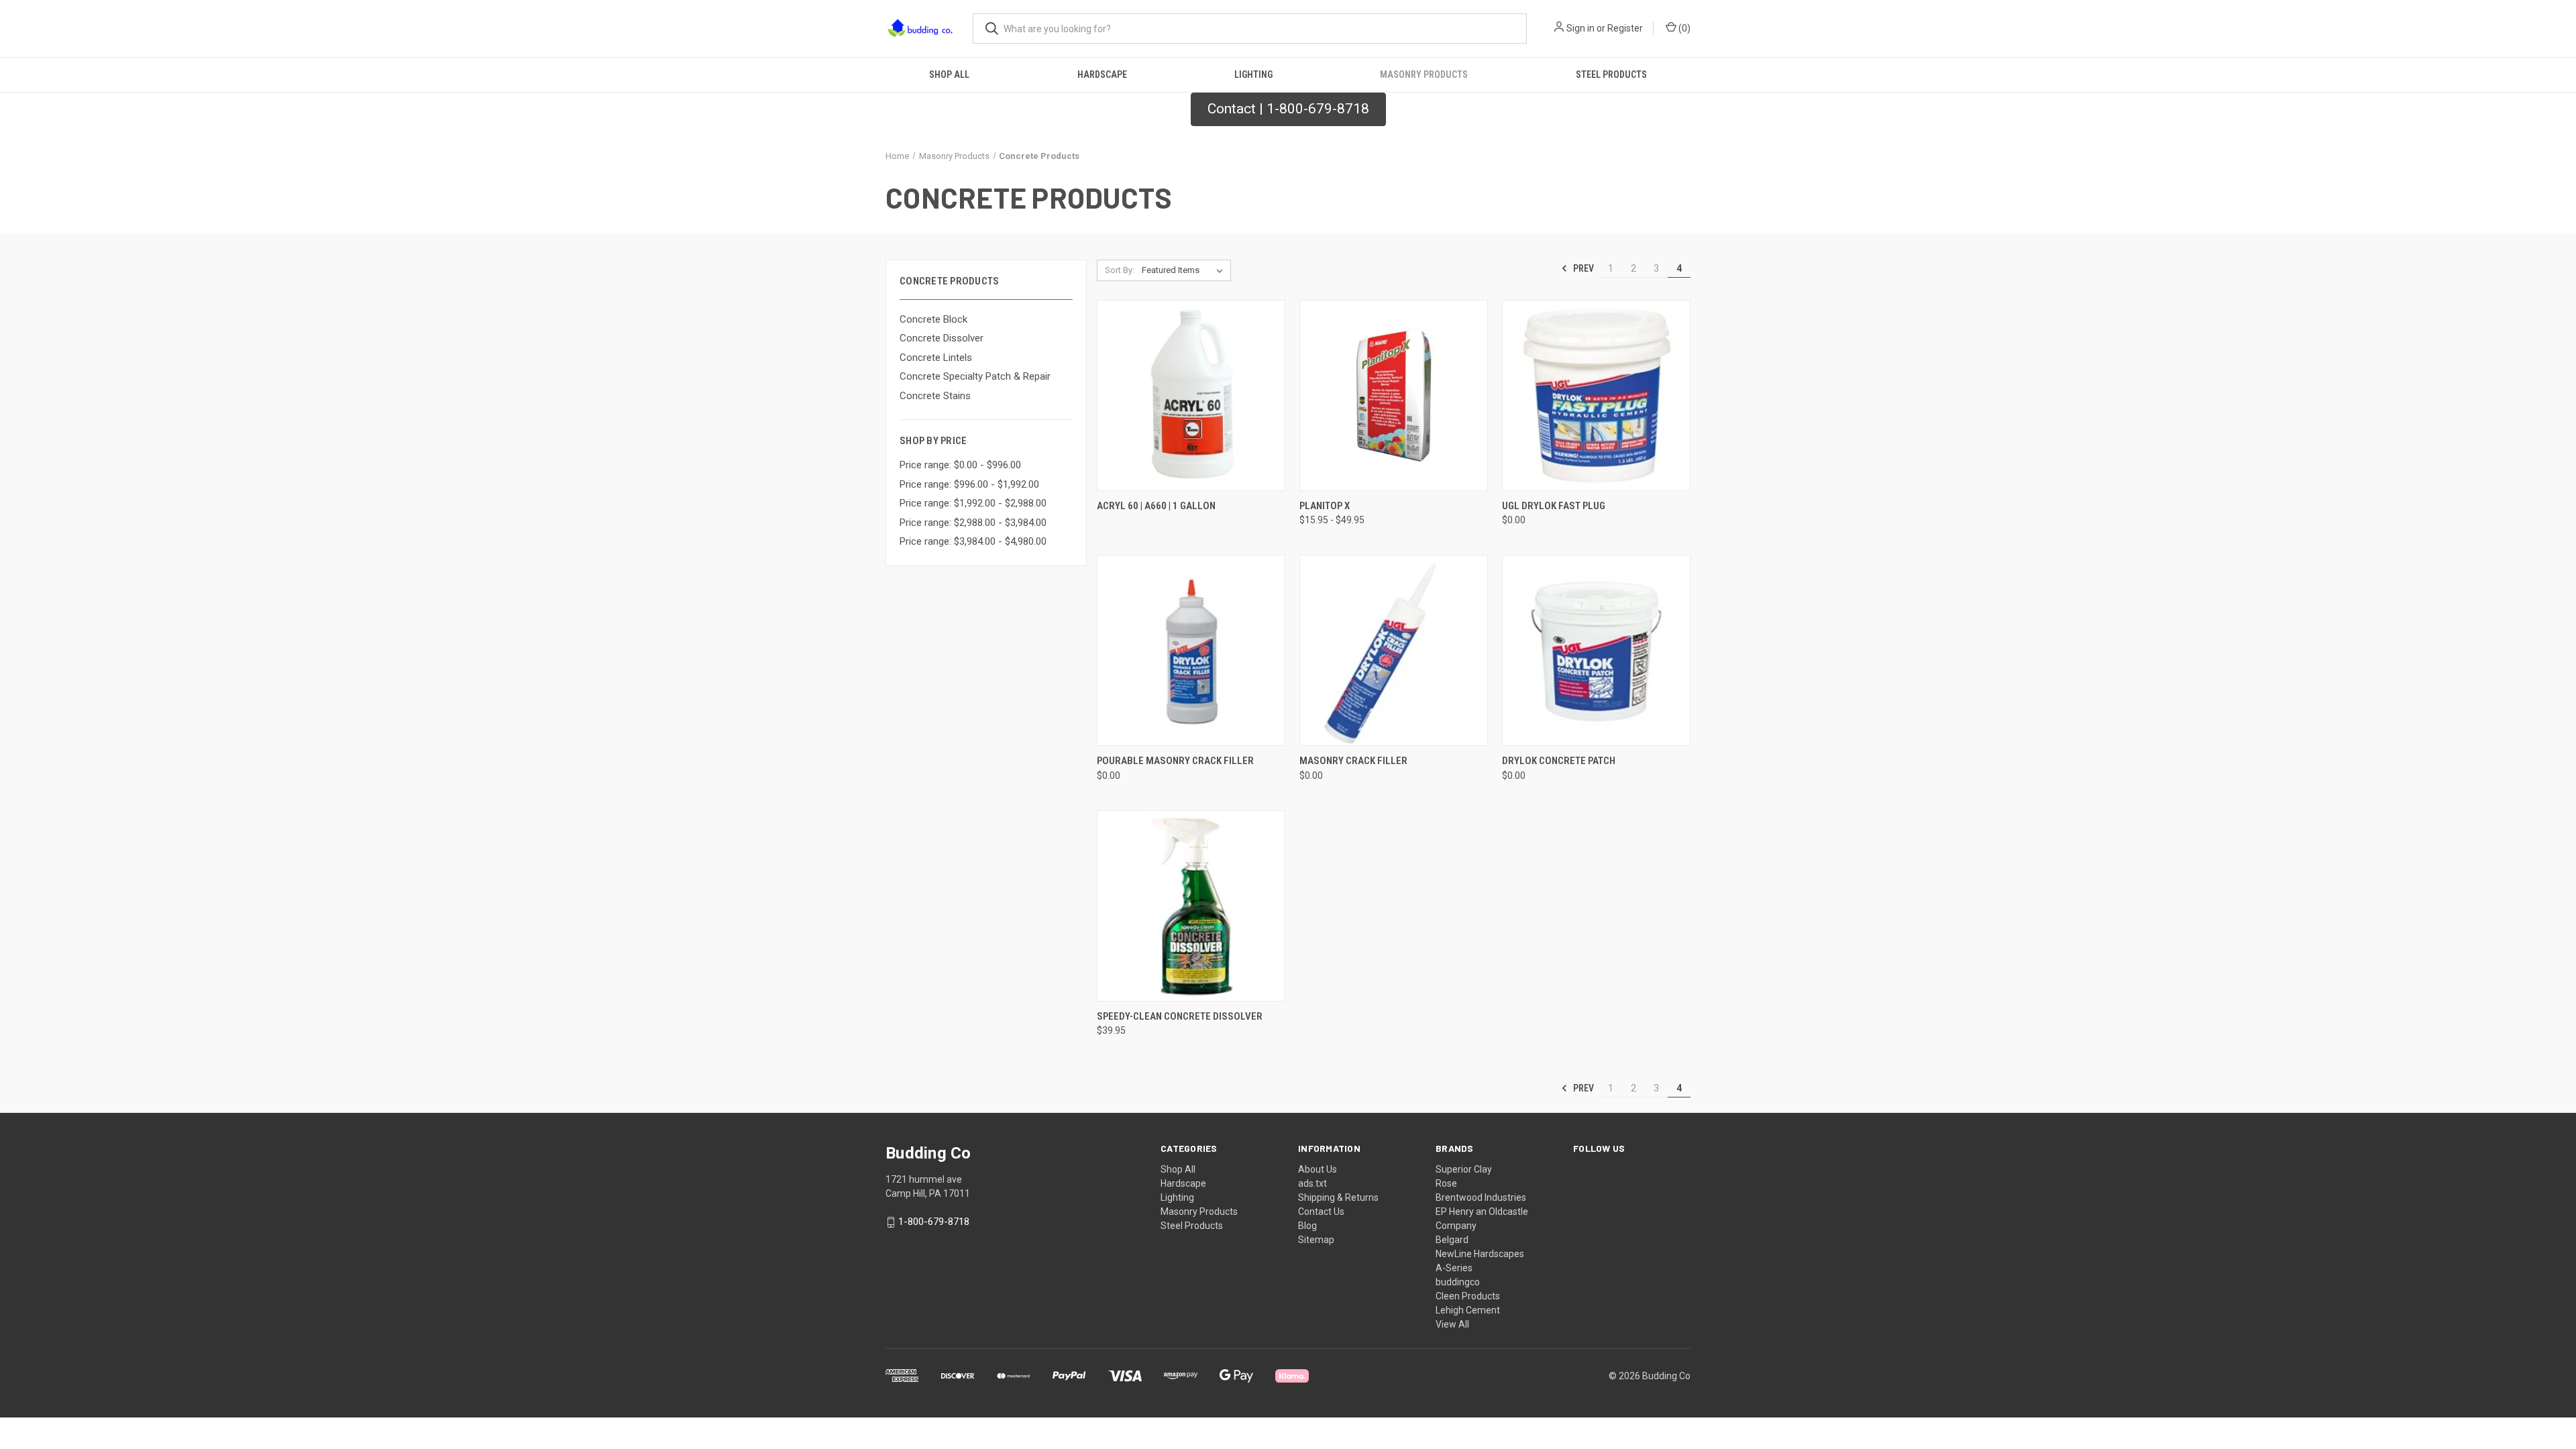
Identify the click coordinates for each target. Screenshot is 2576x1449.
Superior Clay (1464, 1169)
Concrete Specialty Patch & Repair (975, 376)
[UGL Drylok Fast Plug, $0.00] (1596, 395)
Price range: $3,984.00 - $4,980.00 (973, 541)
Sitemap (1316, 1240)
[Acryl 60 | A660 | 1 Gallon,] (1191, 395)
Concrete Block (933, 319)
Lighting (1253, 74)
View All (1452, 1324)
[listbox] (1185, 270)
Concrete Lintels (936, 358)
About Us (1318, 1169)
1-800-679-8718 (934, 1222)
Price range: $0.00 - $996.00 (960, 465)
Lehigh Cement (1468, 1310)
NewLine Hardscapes (1480, 1254)
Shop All (949, 74)
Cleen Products (1468, 1296)
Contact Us (1321, 1212)
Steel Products (1611, 74)
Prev (1582, 268)
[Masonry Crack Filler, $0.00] (1394, 650)
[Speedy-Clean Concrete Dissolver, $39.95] (1191, 906)
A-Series (1454, 1268)
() (1683, 28)
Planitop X (1325, 506)
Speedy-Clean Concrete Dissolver (1180, 1016)
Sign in (1580, 28)
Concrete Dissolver (942, 338)
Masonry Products (1424, 74)
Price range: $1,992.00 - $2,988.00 (973, 503)
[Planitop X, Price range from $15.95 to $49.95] (1394, 395)
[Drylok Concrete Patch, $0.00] (1596, 650)
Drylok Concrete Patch (1559, 761)
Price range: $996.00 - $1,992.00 (969, 484)
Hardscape (1102, 74)
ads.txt (1312, 1183)
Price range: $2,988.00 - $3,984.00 (973, 523)
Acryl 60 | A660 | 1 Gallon (1156, 506)
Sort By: (1120, 270)
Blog (1307, 1226)
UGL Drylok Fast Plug (1554, 506)
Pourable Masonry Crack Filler (1175, 761)
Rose (1446, 1183)
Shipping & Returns (1338, 1197)
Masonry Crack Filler (1353, 761)
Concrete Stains (935, 396)
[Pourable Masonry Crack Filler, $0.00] (1191, 650)
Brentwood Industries (1481, 1197)
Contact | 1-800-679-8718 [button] (1288, 109)
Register (1625, 28)
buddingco (1458, 1282)
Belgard (1452, 1240)
